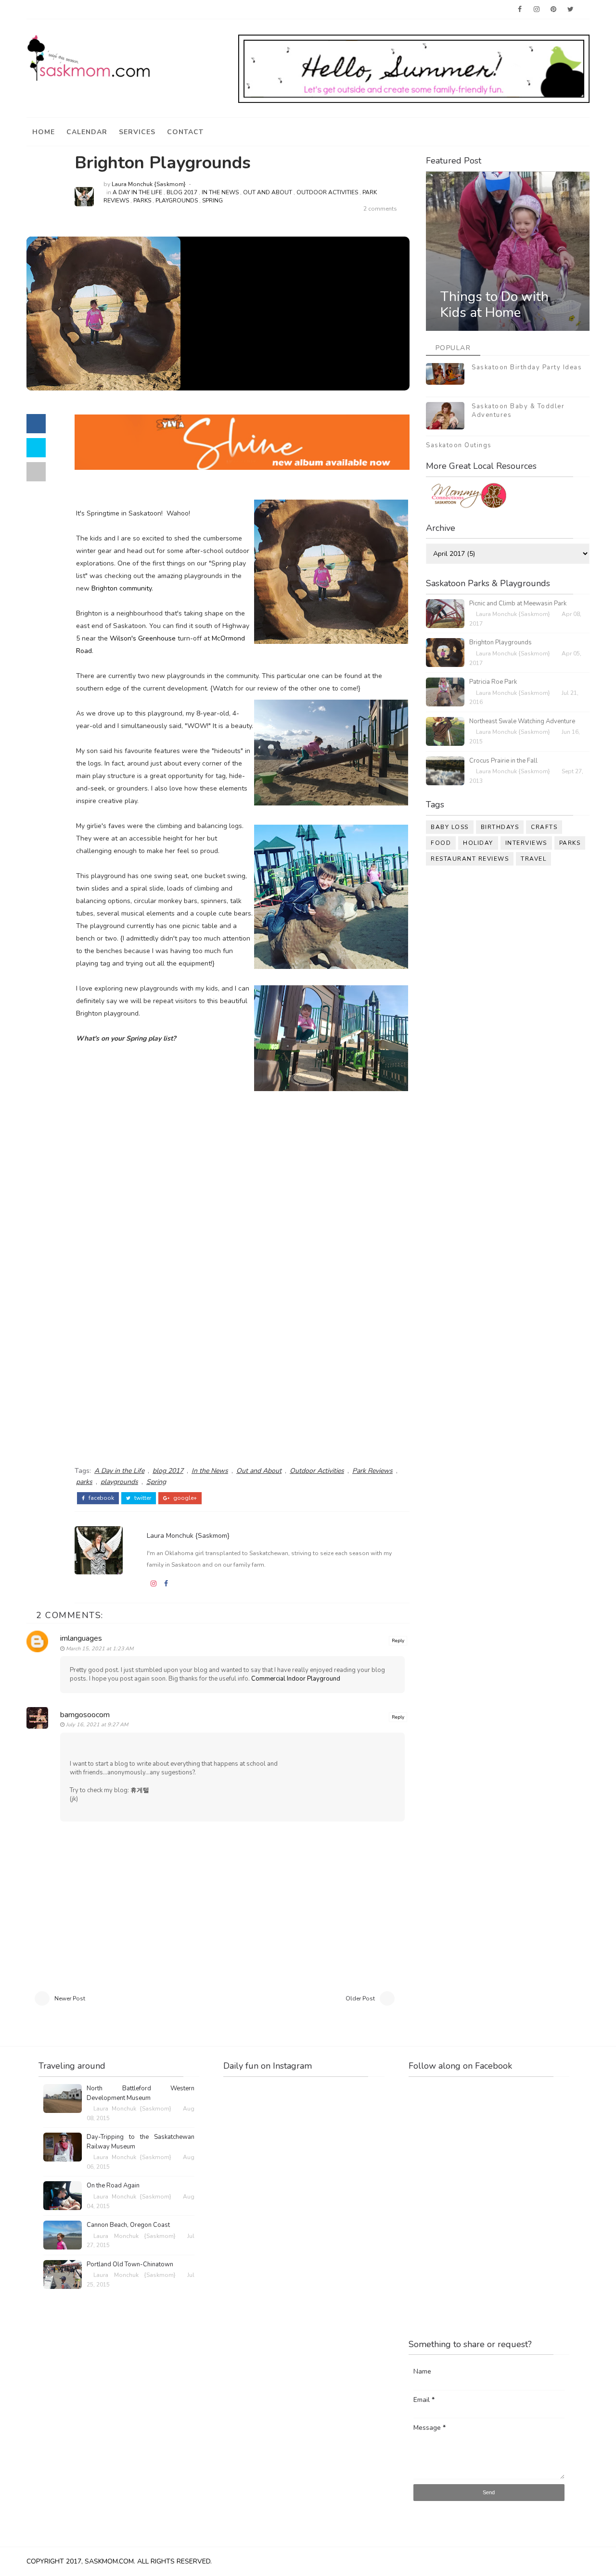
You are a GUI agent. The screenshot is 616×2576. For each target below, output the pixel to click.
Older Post (360, 1998)
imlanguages (81, 1638)
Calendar (87, 132)
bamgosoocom (85, 1715)
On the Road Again (113, 2186)
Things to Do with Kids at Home (494, 305)
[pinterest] (553, 10)
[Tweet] (36, 448)
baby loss (450, 827)
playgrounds (177, 201)
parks (142, 201)
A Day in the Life (137, 192)
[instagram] (537, 10)
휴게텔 (140, 1790)
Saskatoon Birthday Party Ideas (527, 367)
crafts (544, 827)
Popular (453, 348)
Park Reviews (372, 1471)
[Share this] (36, 424)
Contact (185, 132)
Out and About (268, 192)
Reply (398, 1641)
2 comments (380, 209)
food (441, 843)
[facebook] (520, 10)
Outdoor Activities (327, 192)
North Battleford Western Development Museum (141, 2093)
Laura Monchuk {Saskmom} (149, 184)
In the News (220, 192)
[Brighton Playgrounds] (103, 313)
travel (533, 859)
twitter (142, 1498)
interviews (526, 843)
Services (137, 132)
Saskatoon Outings (459, 445)
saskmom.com (109, 2561)
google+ (184, 1498)
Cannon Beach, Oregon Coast (128, 2225)
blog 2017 (182, 192)
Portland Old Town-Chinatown (130, 2264)
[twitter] (570, 10)
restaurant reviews (470, 859)
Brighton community (122, 588)
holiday (478, 843)
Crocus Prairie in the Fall (503, 761)
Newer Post (70, 1998)
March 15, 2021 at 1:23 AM (100, 1649)
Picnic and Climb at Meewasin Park (518, 603)
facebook (101, 1498)
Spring (212, 201)
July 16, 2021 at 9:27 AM (97, 1725)
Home (44, 132)
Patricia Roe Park (493, 682)
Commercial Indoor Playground (296, 1679)
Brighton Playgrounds (500, 642)
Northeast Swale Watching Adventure (522, 721)
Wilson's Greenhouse (143, 638)
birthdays (500, 827)
